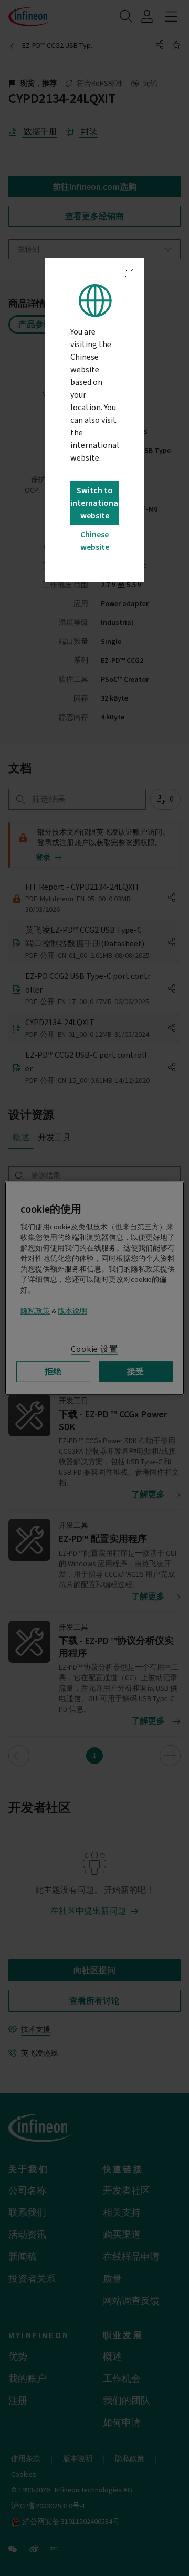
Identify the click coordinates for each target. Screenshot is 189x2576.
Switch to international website (94, 503)
